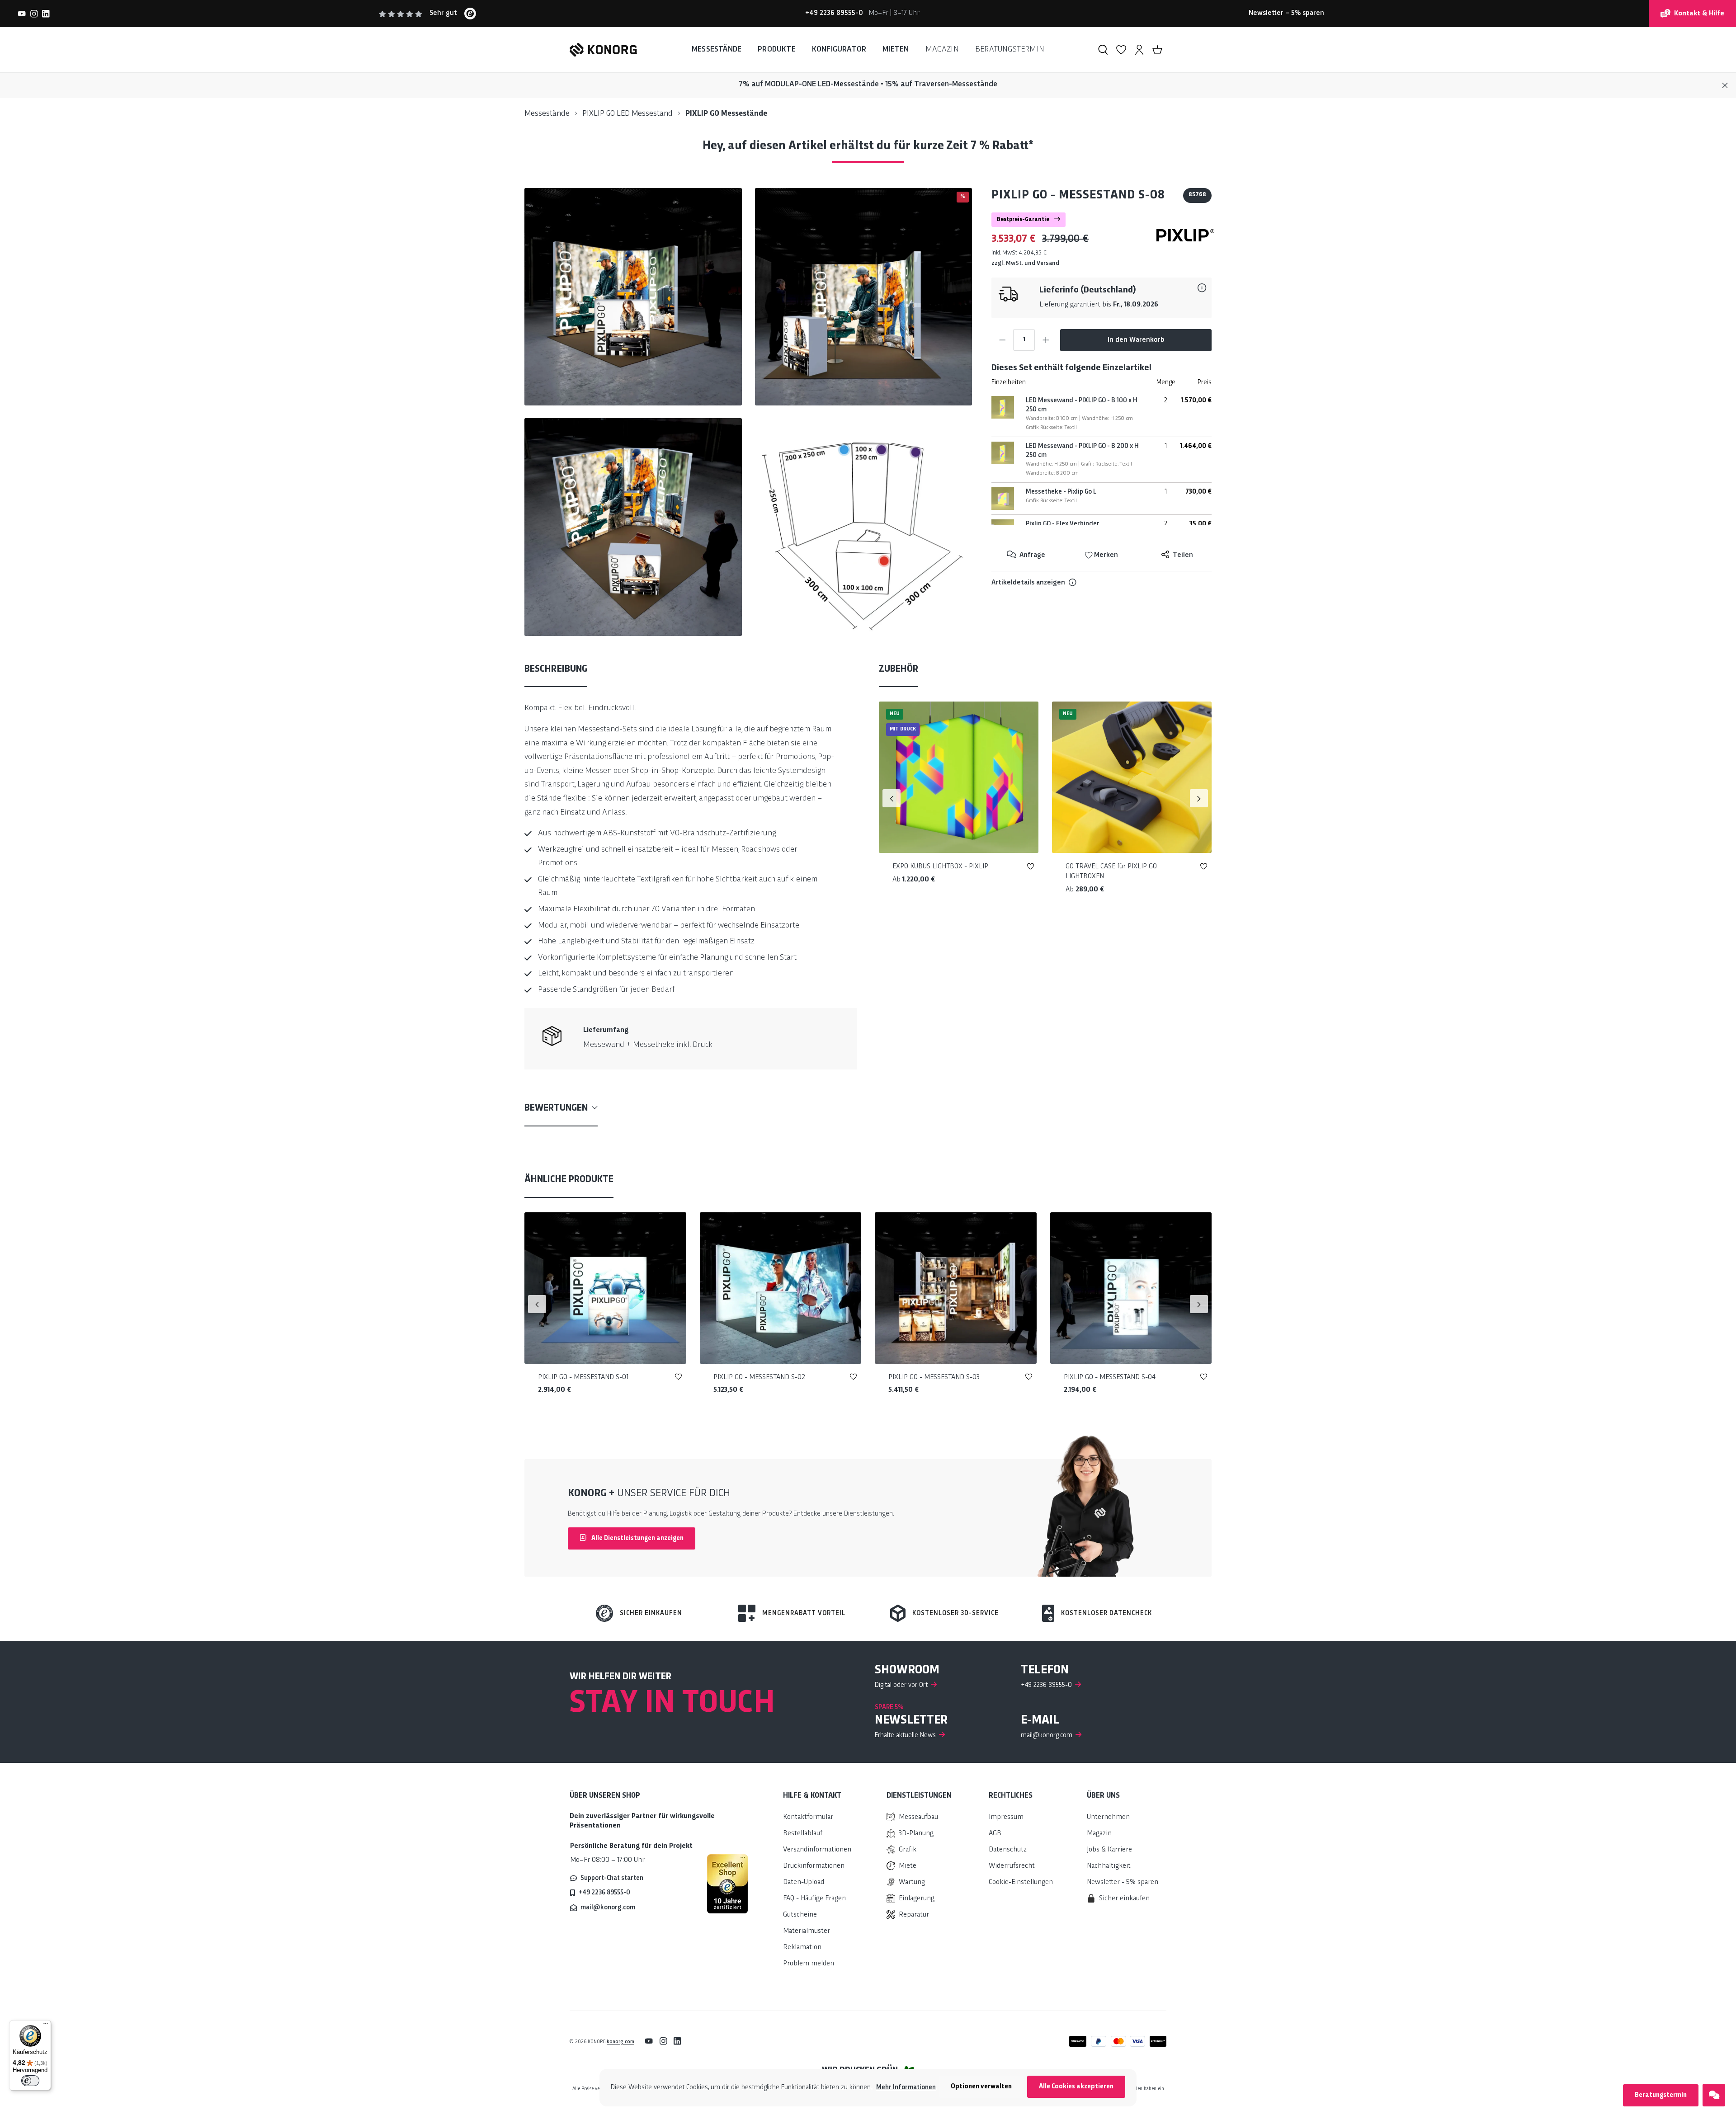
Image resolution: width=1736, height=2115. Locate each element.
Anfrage (1031, 555)
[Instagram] (34, 14)
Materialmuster (807, 1931)
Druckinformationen (814, 1866)
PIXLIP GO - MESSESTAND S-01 (583, 1378)
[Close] (1725, 86)
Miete (908, 1866)
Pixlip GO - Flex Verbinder (1063, 524)
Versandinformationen (817, 1850)
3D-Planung (916, 1834)
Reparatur (914, 1915)
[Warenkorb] (1157, 50)
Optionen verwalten (981, 2087)
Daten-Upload (804, 1882)
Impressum (1006, 1817)
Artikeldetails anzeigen (1028, 583)
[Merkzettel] (1121, 50)
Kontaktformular (808, 1817)
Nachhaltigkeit (1109, 1866)
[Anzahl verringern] (1002, 340)
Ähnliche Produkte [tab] (569, 1180)
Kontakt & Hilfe (1699, 14)
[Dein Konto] (1139, 50)
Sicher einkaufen (651, 1613)
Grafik (908, 1850)
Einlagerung (917, 1899)
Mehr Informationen (906, 2087)
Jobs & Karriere (1109, 1850)
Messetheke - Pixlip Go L (1061, 492)
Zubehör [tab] (899, 669)
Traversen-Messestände (956, 84)
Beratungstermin (1661, 2095)
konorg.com (620, 2042)
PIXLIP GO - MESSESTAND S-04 (1110, 1378)
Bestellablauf (803, 1834)
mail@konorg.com (608, 1908)
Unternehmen (1108, 1817)
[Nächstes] (1199, 798)
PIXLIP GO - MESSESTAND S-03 (934, 1378)
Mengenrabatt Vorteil (804, 1613)
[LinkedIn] (46, 14)
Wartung (912, 1882)
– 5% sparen (1286, 13)
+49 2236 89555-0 (604, 1893)
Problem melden (809, 1964)
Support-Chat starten (612, 1878)
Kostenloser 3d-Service (955, 1613)
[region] (748, 412)
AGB (995, 1834)
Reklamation (802, 1948)
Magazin (1099, 1834)
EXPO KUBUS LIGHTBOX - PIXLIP (940, 867)
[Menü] (46, 2026)
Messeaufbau (918, 1817)
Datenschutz (1008, 1850)
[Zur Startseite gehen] (603, 50)
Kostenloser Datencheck (1106, 1613)
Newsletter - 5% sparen (1123, 1882)
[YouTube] (22, 14)
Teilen (1182, 555)
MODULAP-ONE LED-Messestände (822, 84)
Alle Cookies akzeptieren (1076, 2087)
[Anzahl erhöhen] (1046, 340)
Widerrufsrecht (1012, 1866)
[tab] (556, 670)
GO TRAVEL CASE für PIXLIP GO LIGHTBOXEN (1111, 872)
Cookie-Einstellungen (1021, 1882)
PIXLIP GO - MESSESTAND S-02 (759, 1378)
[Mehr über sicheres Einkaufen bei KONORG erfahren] (727, 1884)
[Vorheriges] (892, 798)
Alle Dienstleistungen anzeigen (637, 1538)
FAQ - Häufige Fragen (814, 1899)
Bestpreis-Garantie (1024, 220)
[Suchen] (1103, 50)
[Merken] (1031, 868)
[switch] (30, 2081)
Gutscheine (800, 1915)
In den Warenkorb (1136, 340)
